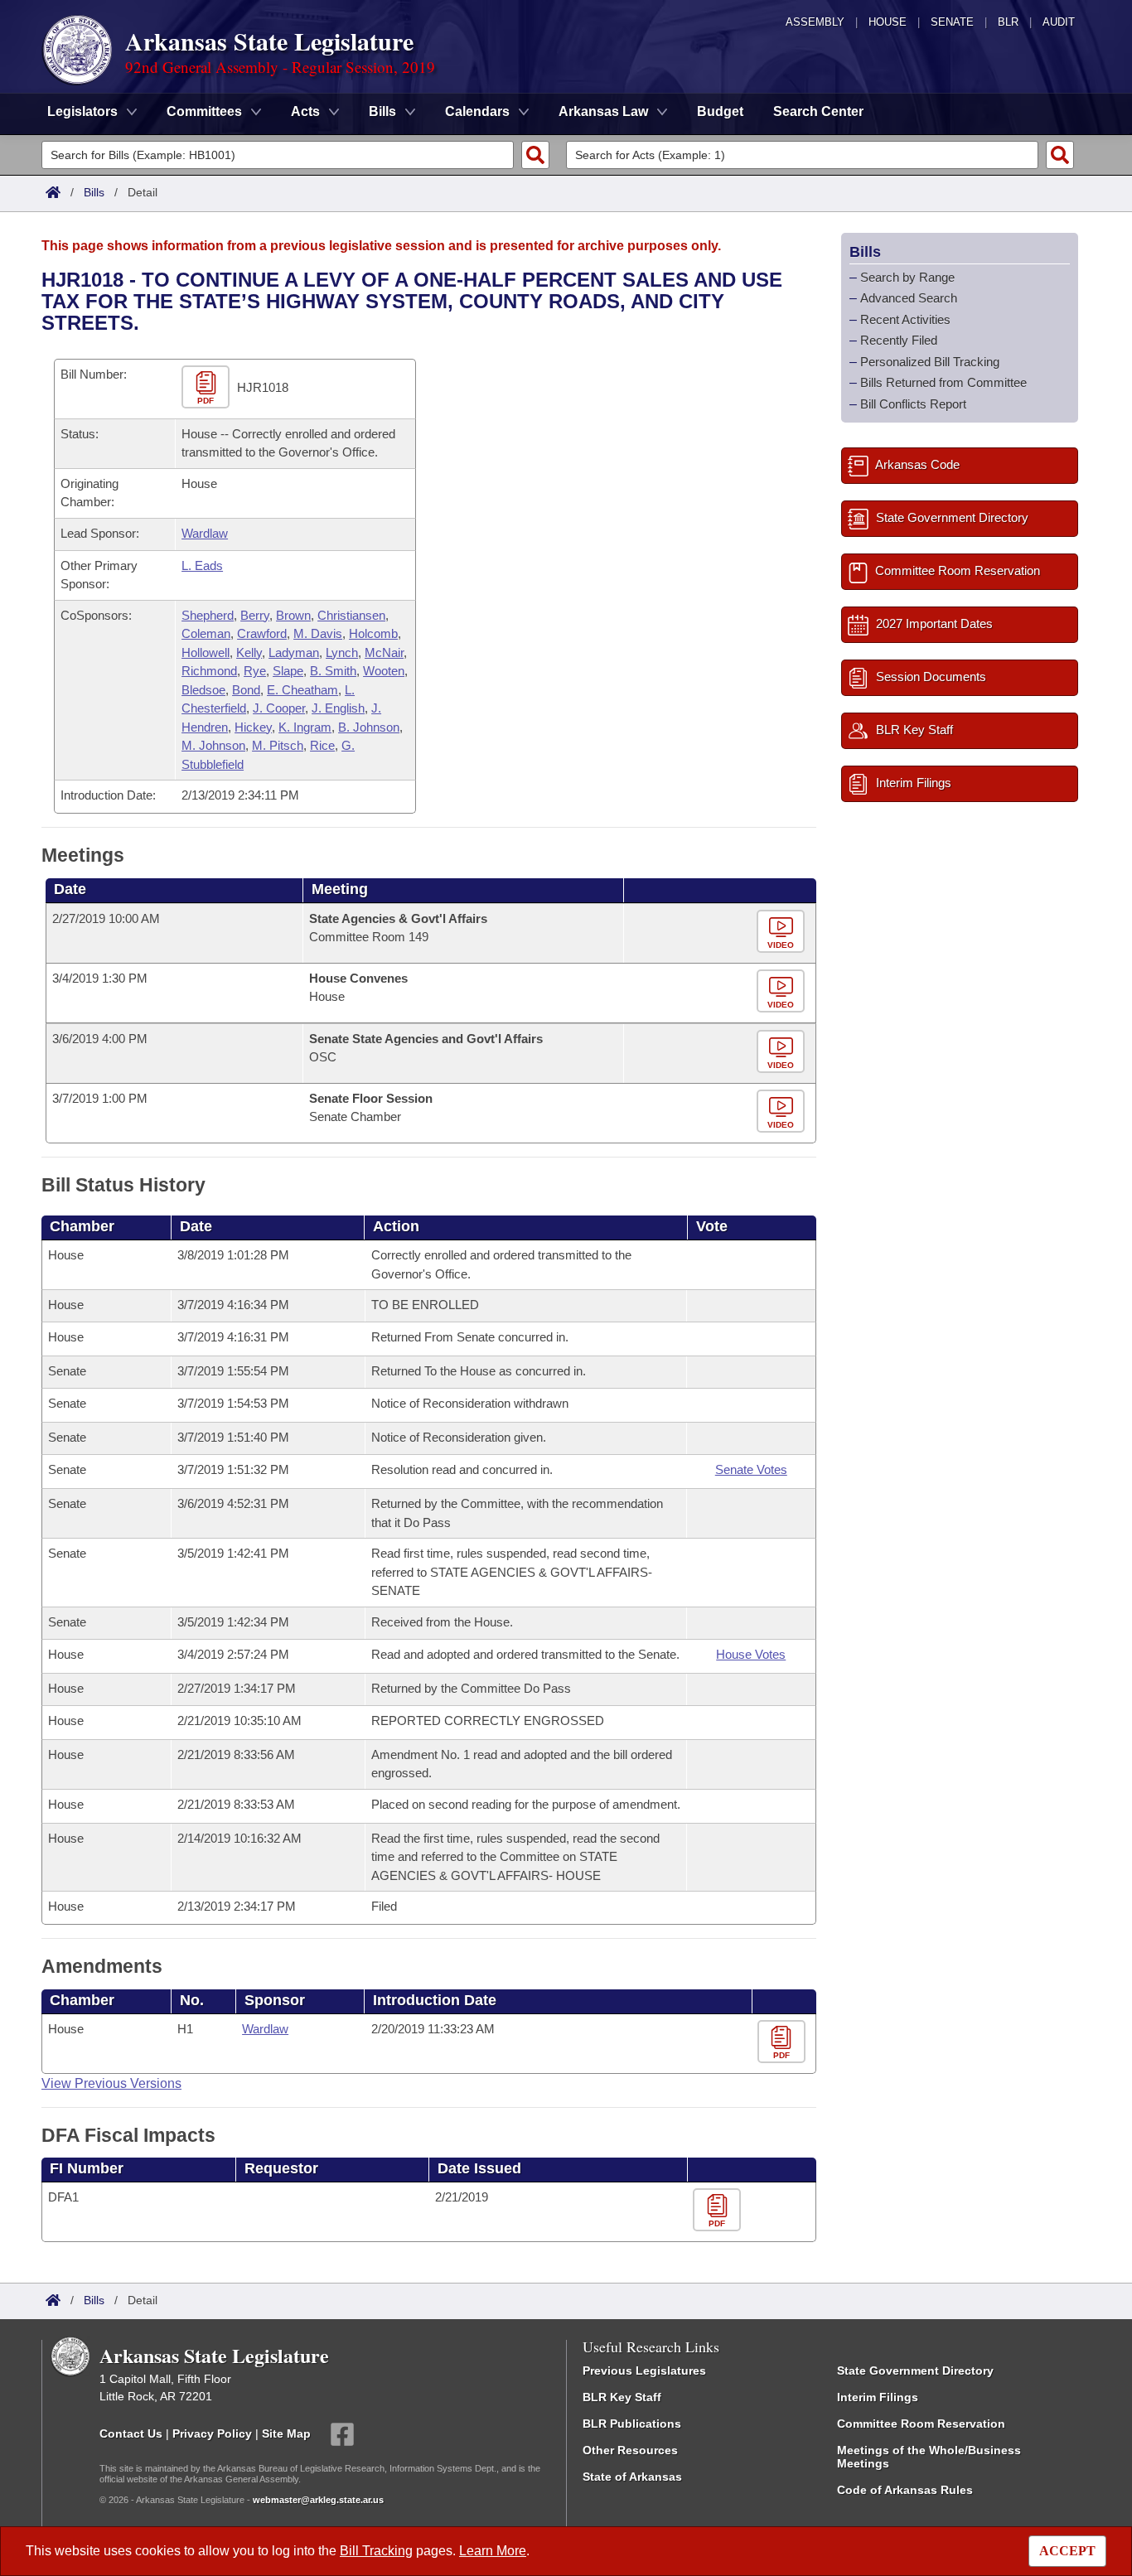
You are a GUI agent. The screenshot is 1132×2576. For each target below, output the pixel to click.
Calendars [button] (477, 111)
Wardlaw (205, 533)
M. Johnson (213, 745)
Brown (293, 615)
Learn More (493, 2551)
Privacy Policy (212, 2433)
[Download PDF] (784, 2042)
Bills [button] (382, 111)
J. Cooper (279, 708)
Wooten (384, 671)
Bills (94, 192)
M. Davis (318, 633)
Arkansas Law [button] (603, 111)
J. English (338, 708)
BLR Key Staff (622, 2397)
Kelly (249, 652)
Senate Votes (751, 1469)
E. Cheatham (302, 690)
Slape (288, 671)
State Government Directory (915, 2371)
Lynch (342, 652)
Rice (322, 745)
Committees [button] (204, 111)
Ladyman (294, 652)
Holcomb (373, 633)
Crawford (262, 633)
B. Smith (333, 671)
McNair (384, 652)
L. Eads (202, 565)
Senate (952, 22)
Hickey (253, 727)
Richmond (209, 671)
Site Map (286, 2433)
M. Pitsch (278, 745)
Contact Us (131, 2433)
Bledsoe (203, 690)
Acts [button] (305, 111)
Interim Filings (878, 2397)
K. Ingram (305, 727)
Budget (720, 111)
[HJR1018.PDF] (208, 387)
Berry (255, 615)
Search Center (818, 111)
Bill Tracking (376, 2551)
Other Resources (630, 2450)
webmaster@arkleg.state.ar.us (318, 2500)
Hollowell (206, 652)
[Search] (535, 155)
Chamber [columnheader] (82, 1226)
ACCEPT (1067, 2551)
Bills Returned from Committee (943, 382)
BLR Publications (632, 2424)
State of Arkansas (632, 2477)
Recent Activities (905, 319)
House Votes (751, 1654)
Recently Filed (899, 340)
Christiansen (351, 615)
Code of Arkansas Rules (905, 2490)
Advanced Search (909, 298)
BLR (1008, 22)
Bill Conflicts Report (913, 404)
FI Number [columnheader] (87, 2168)
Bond (246, 690)
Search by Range (907, 277)
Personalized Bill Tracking (930, 362)
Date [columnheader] (70, 889)
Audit (1059, 22)
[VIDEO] (783, 932)
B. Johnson (369, 727)
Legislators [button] (82, 111)
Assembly (815, 22)
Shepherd (208, 615)
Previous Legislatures (644, 2371)
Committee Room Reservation (921, 2424)
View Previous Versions (111, 2083)
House (888, 22)
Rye (255, 671)
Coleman (206, 633)
